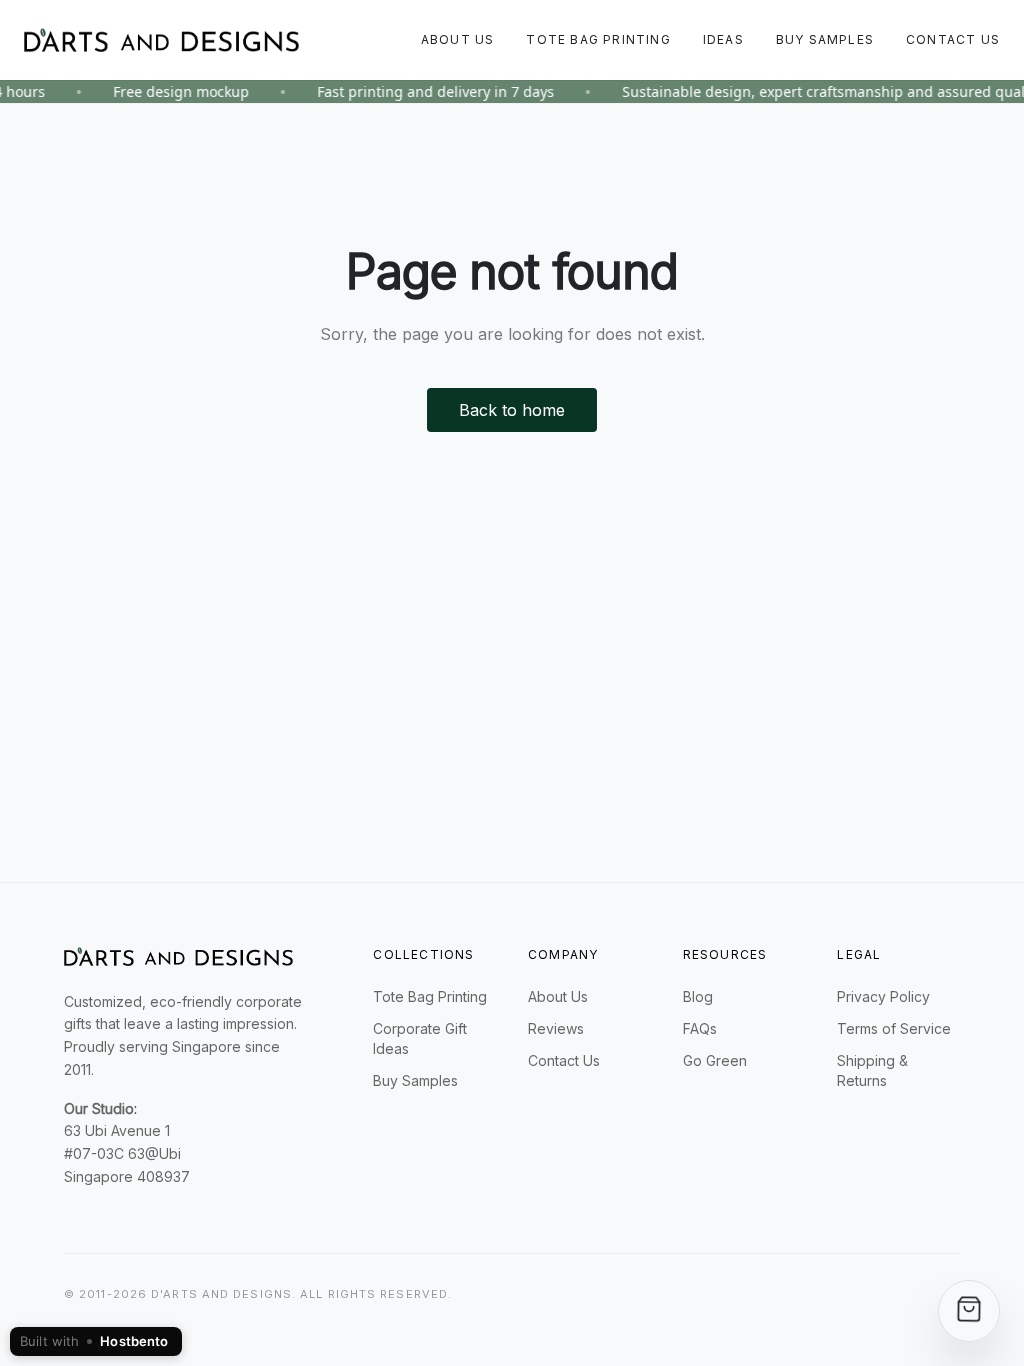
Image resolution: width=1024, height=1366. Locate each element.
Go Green (715, 1060)
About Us (458, 39)
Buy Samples (825, 39)
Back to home (512, 410)
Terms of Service (894, 1028)
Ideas (723, 39)
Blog (698, 996)
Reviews (556, 1028)
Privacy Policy (883, 996)
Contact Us (953, 39)
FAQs (700, 1028)
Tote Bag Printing (598, 39)
